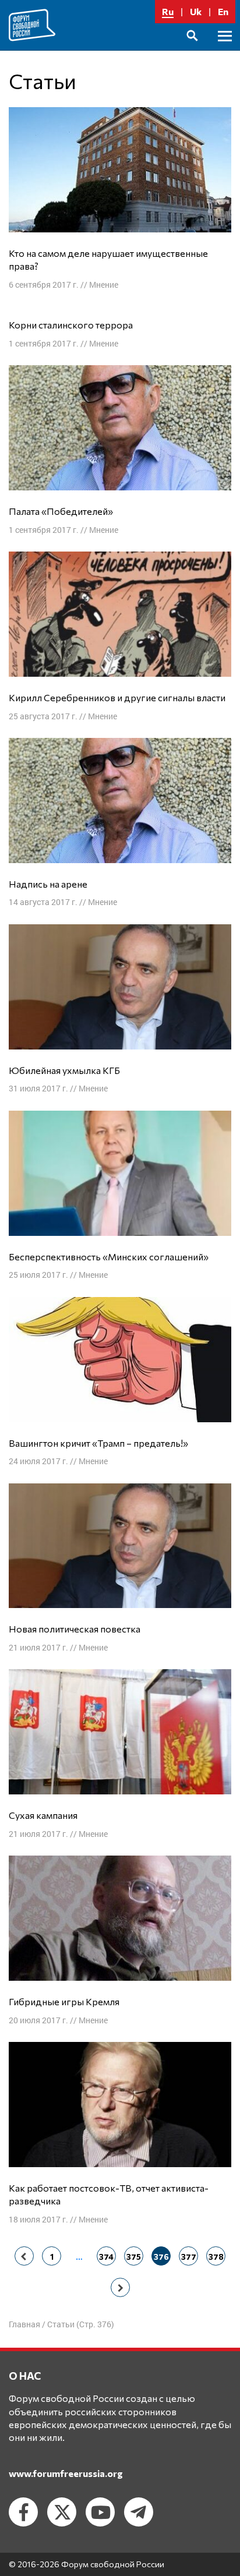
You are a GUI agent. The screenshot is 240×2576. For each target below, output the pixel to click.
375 (134, 2257)
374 (106, 2257)
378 (216, 2257)
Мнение (104, 285)
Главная (24, 2324)
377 (189, 2257)
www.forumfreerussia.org (66, 2473)
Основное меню (225, 49)
